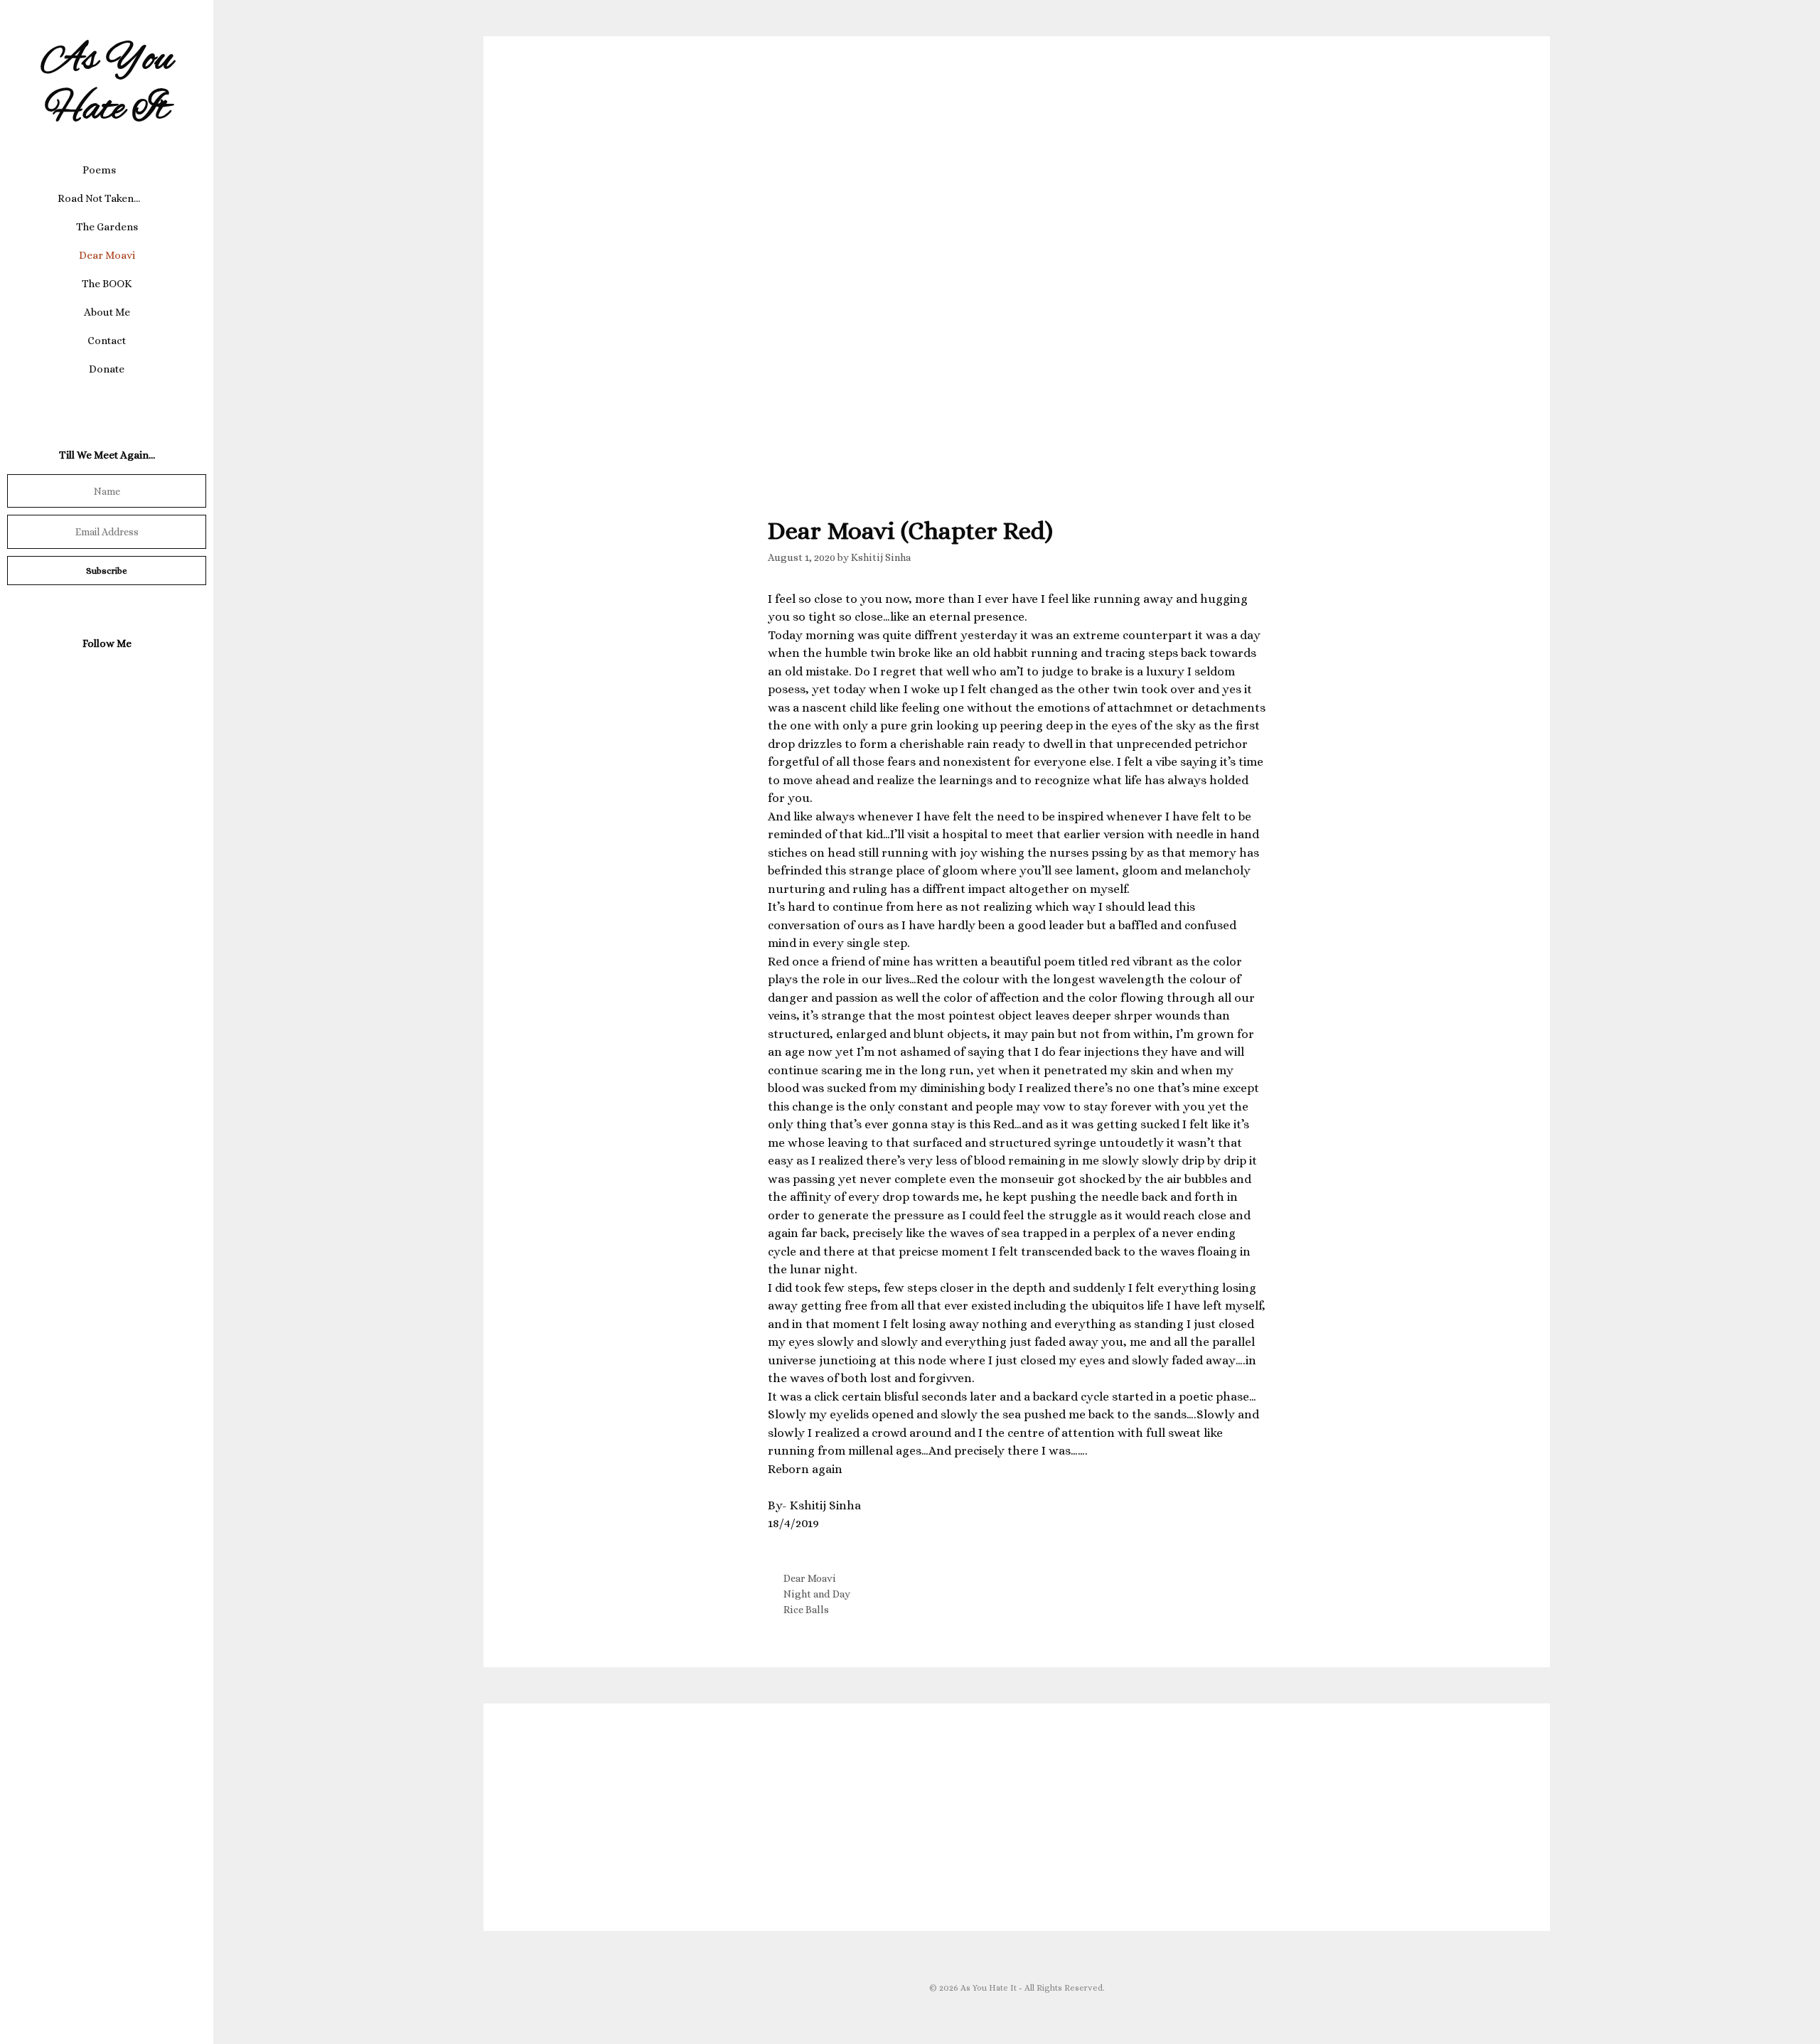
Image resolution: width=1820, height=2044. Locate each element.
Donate (107, 369)
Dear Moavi (107, 255)
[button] (127, 170)
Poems (99, 170)
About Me (107, 312)
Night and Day (817, 1594)
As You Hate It (107, 85)
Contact (107, 341)
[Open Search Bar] (107, 397)
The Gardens (107, 227)
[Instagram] (104, 677)
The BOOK (107, 284)
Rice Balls (806, 1610)
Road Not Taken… (99, 198)
